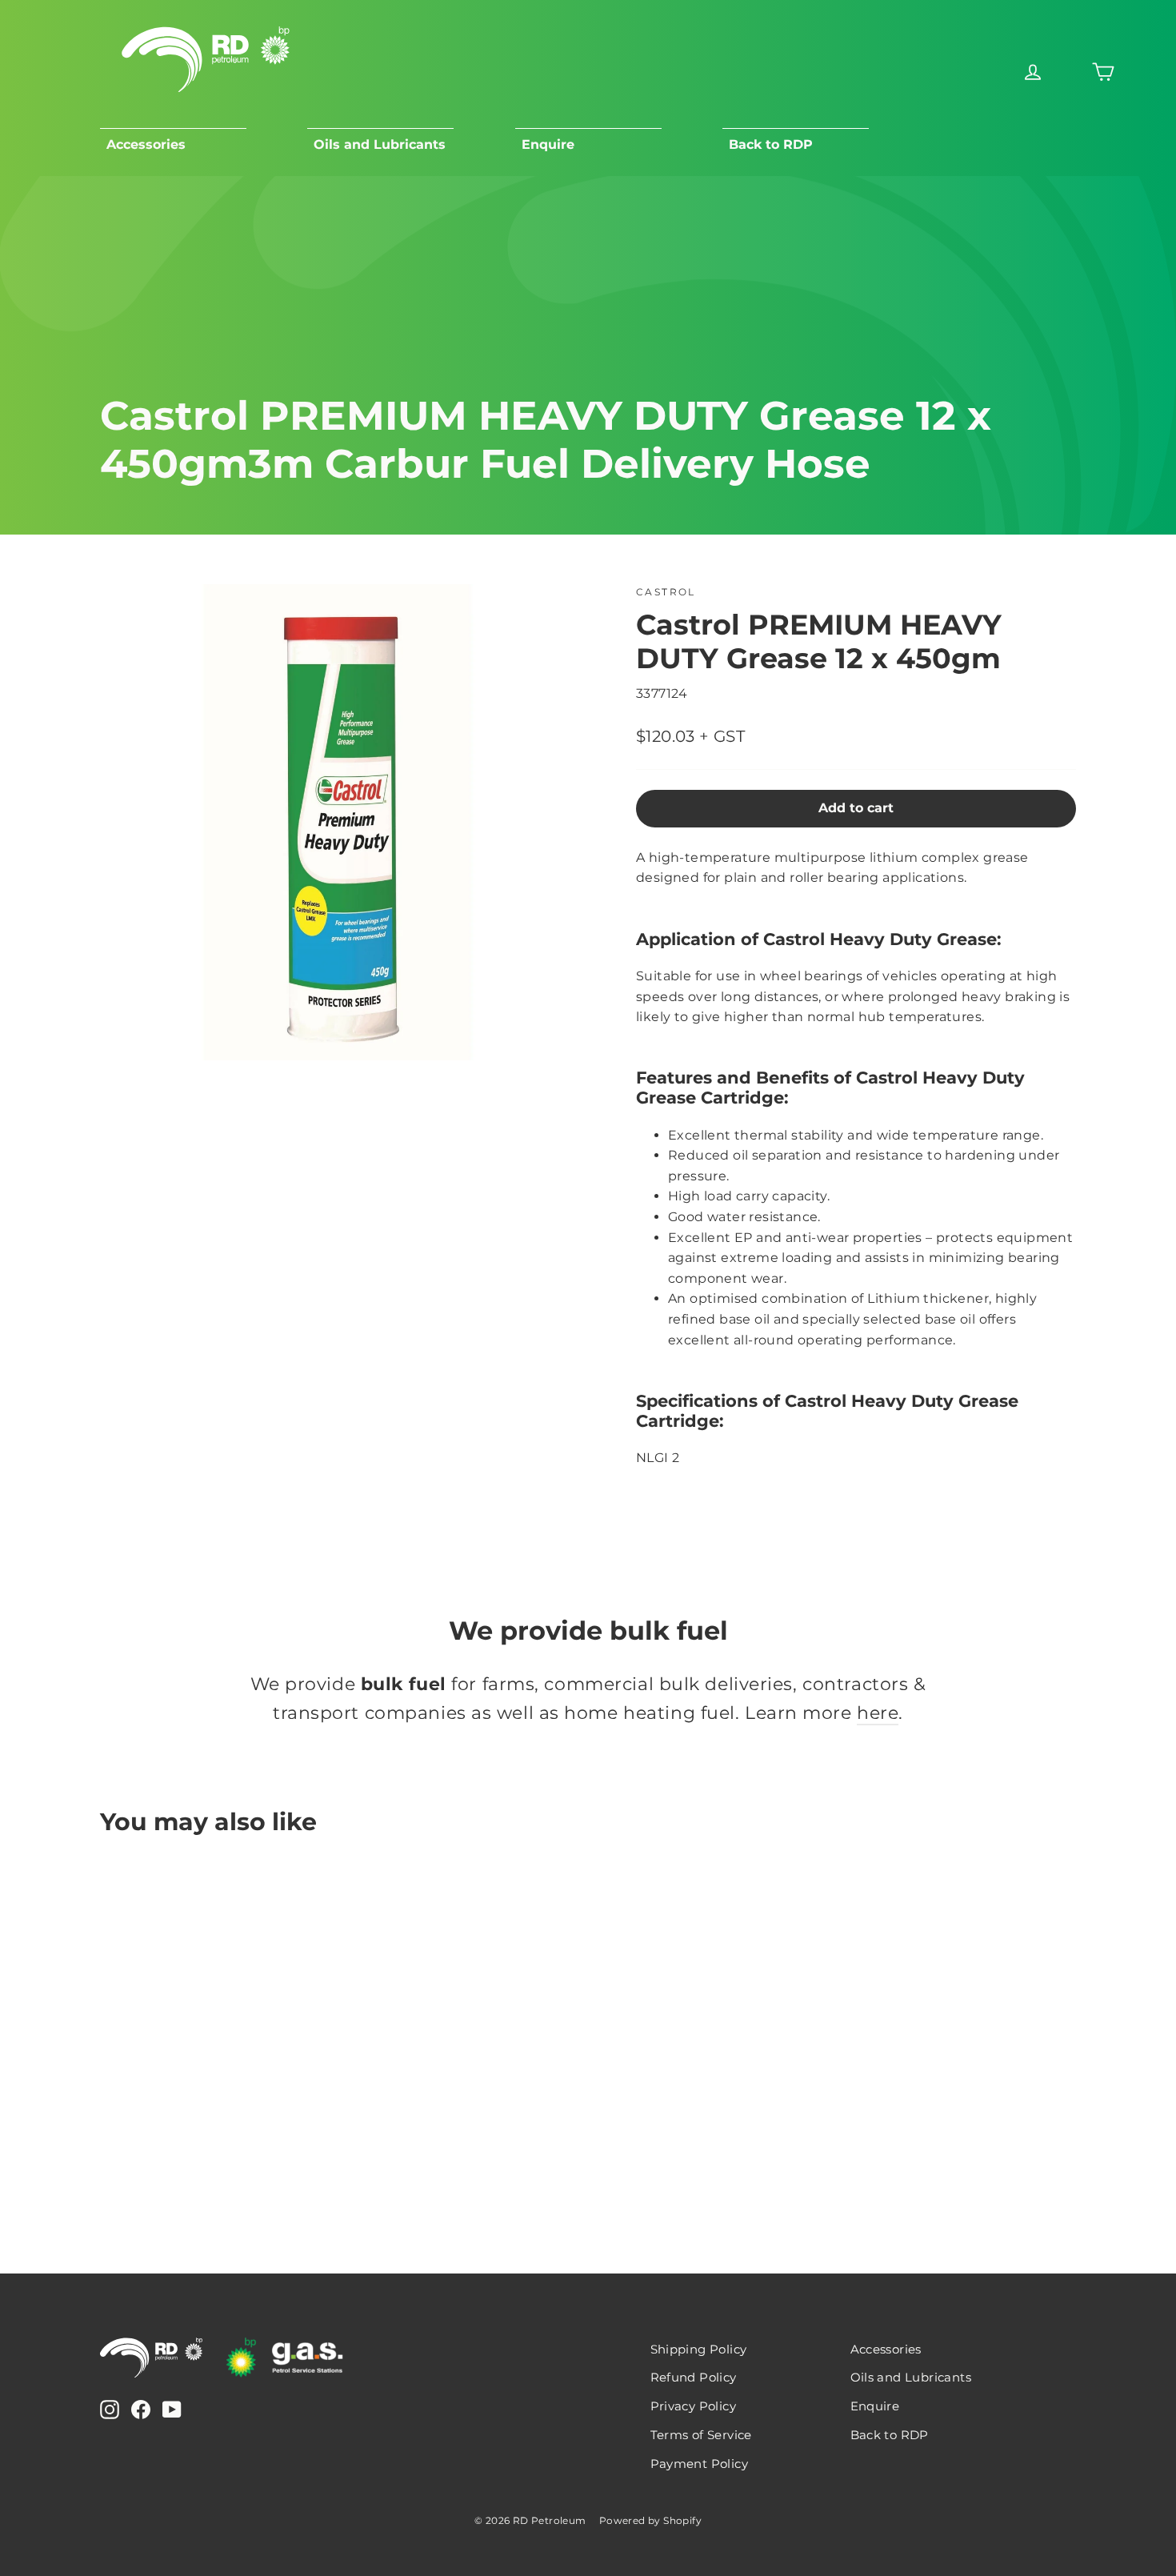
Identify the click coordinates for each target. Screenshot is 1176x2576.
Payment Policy (700, 2464)
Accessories (146, 144)
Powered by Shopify (650, 2520)
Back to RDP (771, 144)
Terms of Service (701, 2435)
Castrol (666, 592)
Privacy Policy (694, 2406)
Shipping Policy (699, 2350)
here (878, 1713)
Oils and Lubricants (380, 144)
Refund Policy (694, 2378)
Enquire (548, 144)
